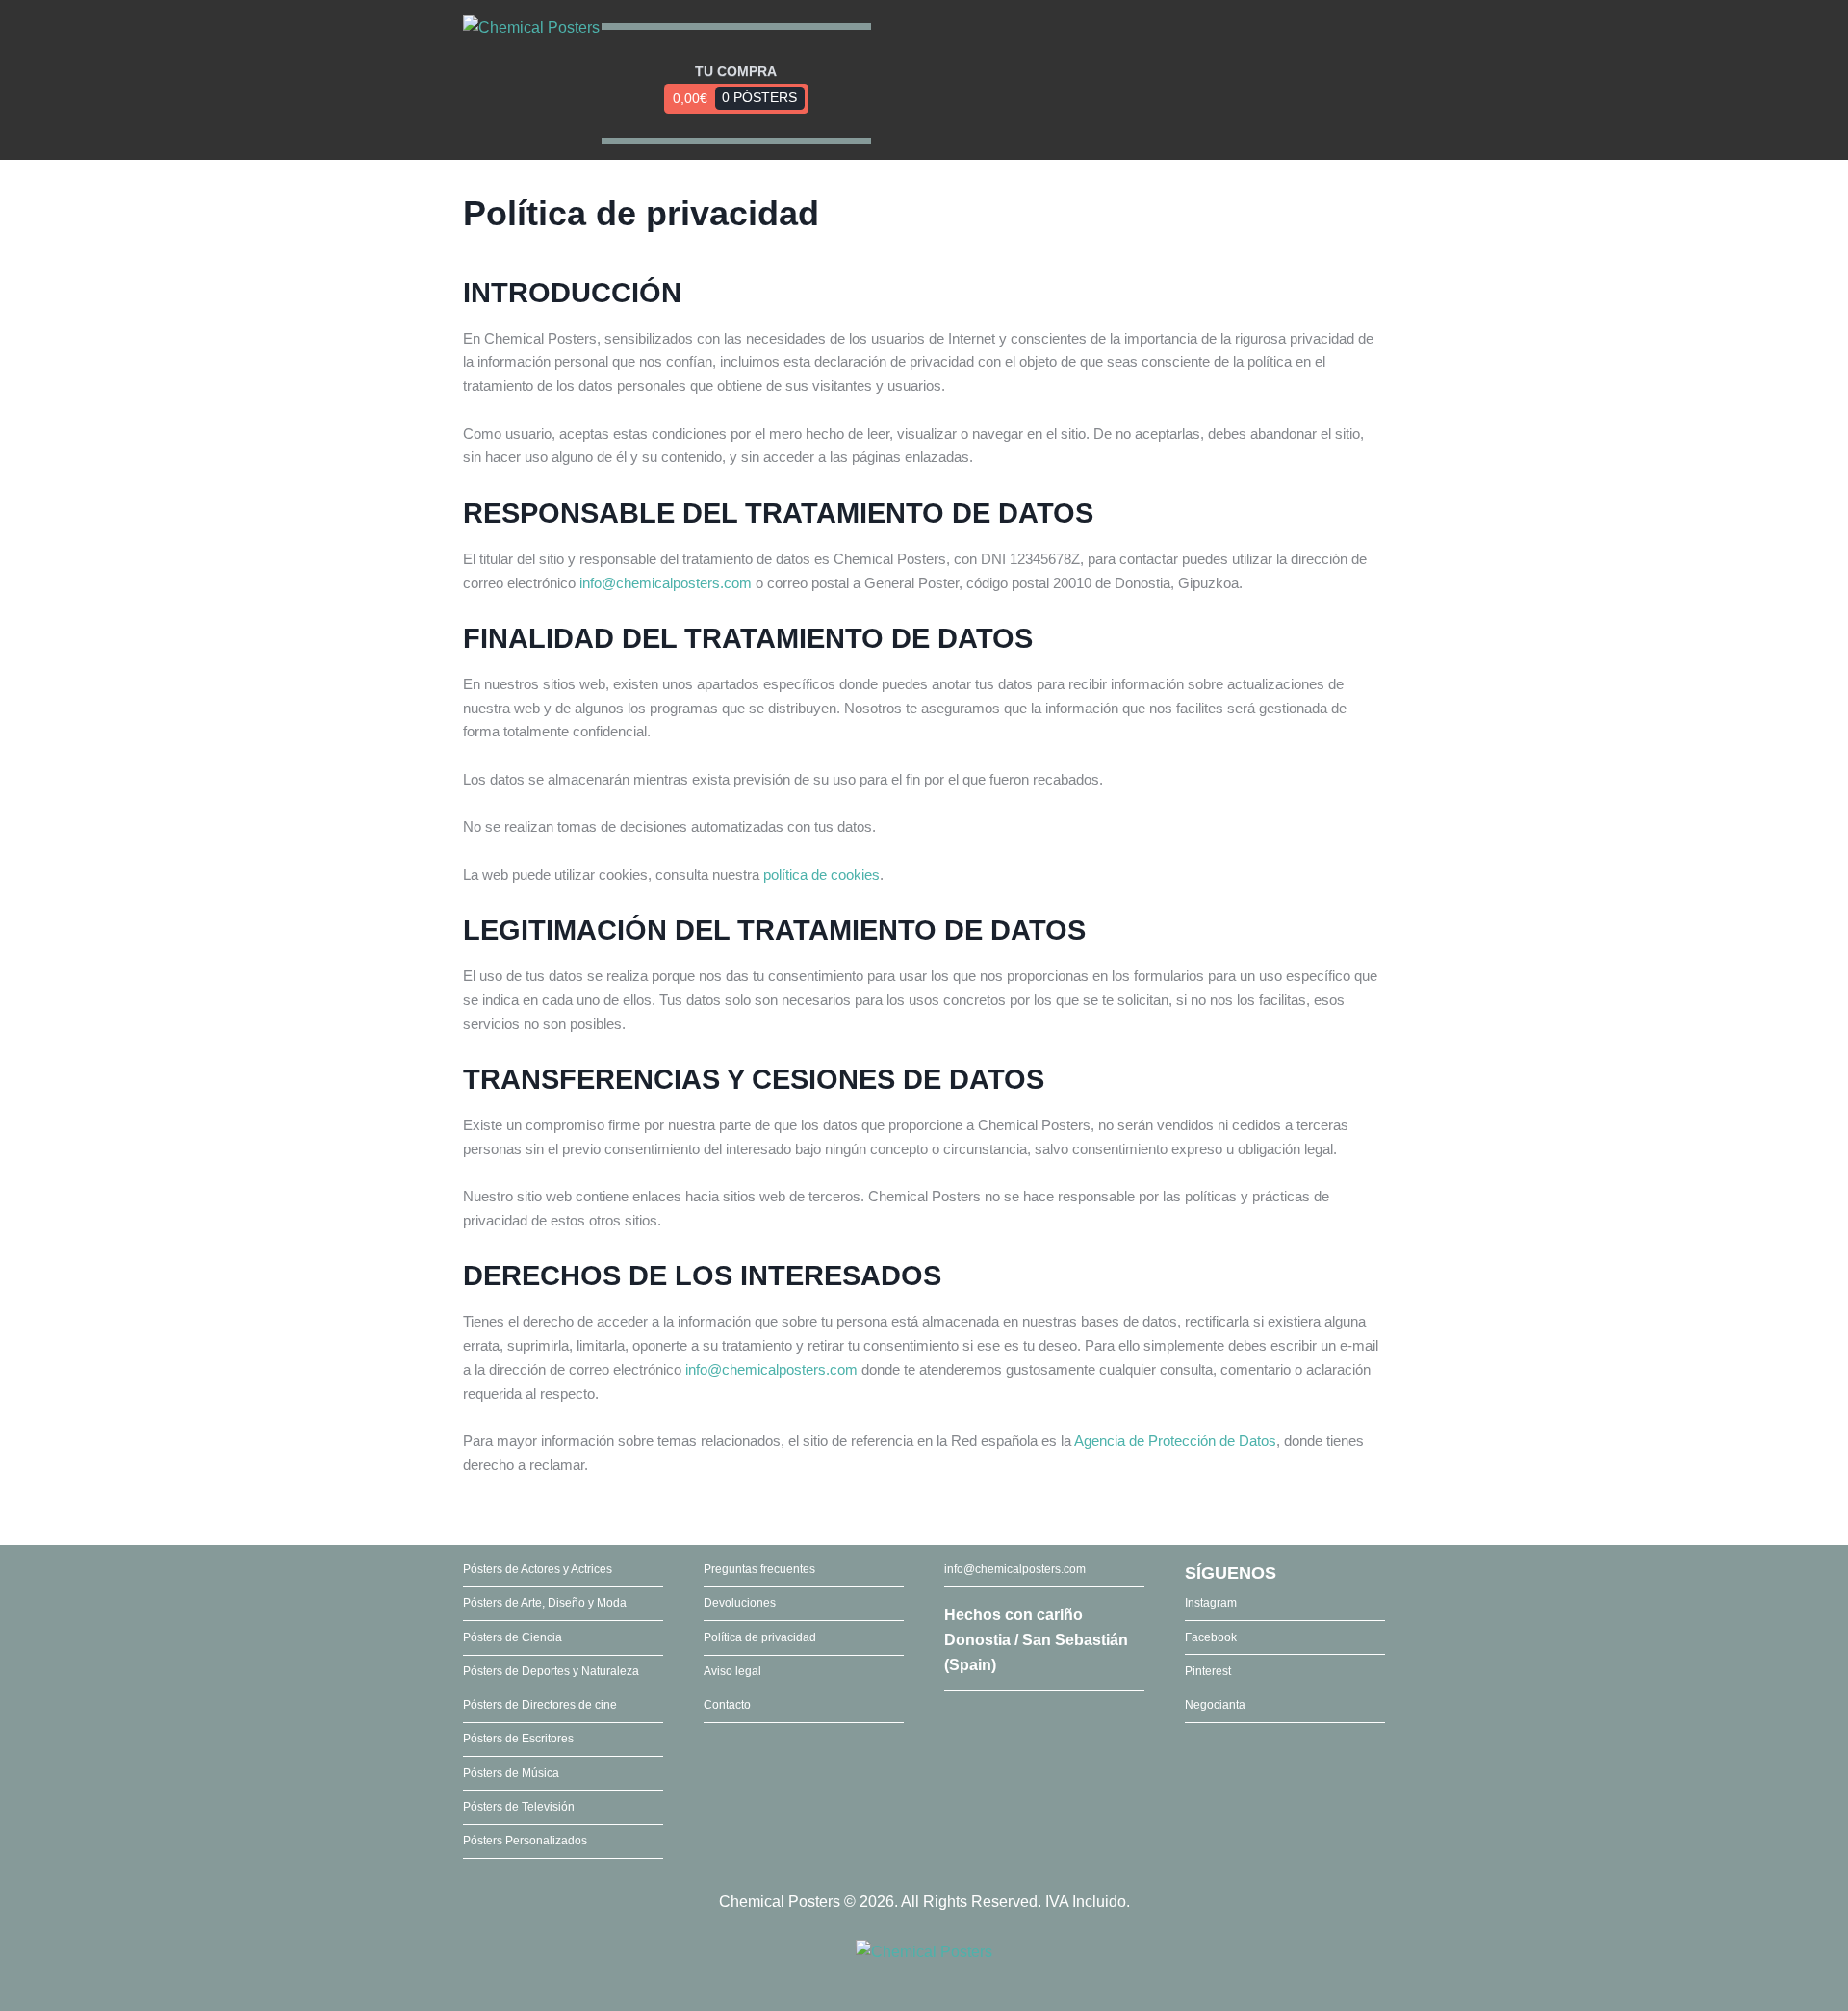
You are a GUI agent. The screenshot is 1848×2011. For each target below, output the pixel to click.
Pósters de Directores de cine (540, 1705)
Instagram (1211, 1603)
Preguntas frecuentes (759, 1569)
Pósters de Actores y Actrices (538, 1569)
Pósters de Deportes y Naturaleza (551, 1671)
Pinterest (1208, 1671)
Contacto (727, 1705)
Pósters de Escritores (518, 1739)
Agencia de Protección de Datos (1175, 1441)
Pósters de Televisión (519, 1807)
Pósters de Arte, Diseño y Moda (545, 1603)
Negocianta (1215, 1705)
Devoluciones (740, 1603)
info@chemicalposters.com (666, 583)
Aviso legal (732, 1671)
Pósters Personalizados (525, 1841)
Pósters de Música (511, 1773)
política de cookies (821, 875)
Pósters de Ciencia (513, 1637)
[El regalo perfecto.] (531, 28)
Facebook (1211, 1637)
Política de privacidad (760, 1637)
